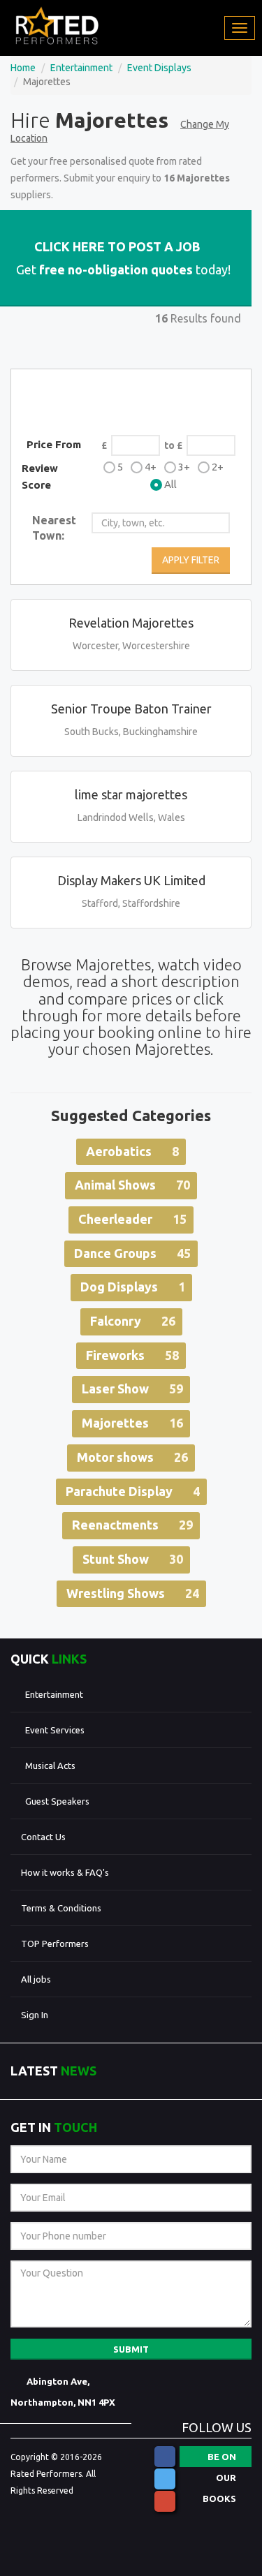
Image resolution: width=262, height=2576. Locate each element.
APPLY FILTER (191, 560)
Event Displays (159, 68)
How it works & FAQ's (65, 1872)
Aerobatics (132, 1151)
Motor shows (132, 1457)
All (170, 484)
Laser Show (132, 1389)
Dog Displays (133, 1287)
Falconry (133, 1321)
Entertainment (81, 68)
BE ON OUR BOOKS (219, 2459)
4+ (151, 467)
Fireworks (132, 1355)
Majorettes (132, 1423)
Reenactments (132, 1525)
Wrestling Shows (133, 1593)
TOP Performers (55, 1944)
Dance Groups (132, 1253)
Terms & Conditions (61, 1908)
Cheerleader (132, 1219)
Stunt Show (133, 1559)
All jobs (36, 1979)
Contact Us (43, 1837)
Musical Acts (50, 1766)
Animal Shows (132, 1185)
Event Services (55, 1730)
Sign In (35, 2015)
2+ (218, 467)
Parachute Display (133, 1491)
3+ (184, 467)
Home (23, 68)
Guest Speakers (57, 1801)
